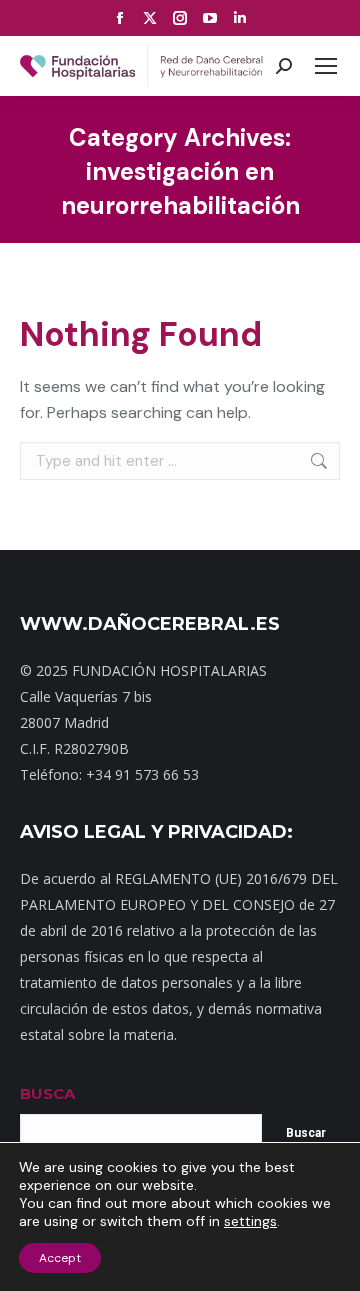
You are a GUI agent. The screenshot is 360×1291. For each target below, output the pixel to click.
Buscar (306, 1133)
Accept (60, 1258)
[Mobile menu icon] (326, 66)
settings (250, 1221)
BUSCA (47, 1093)
